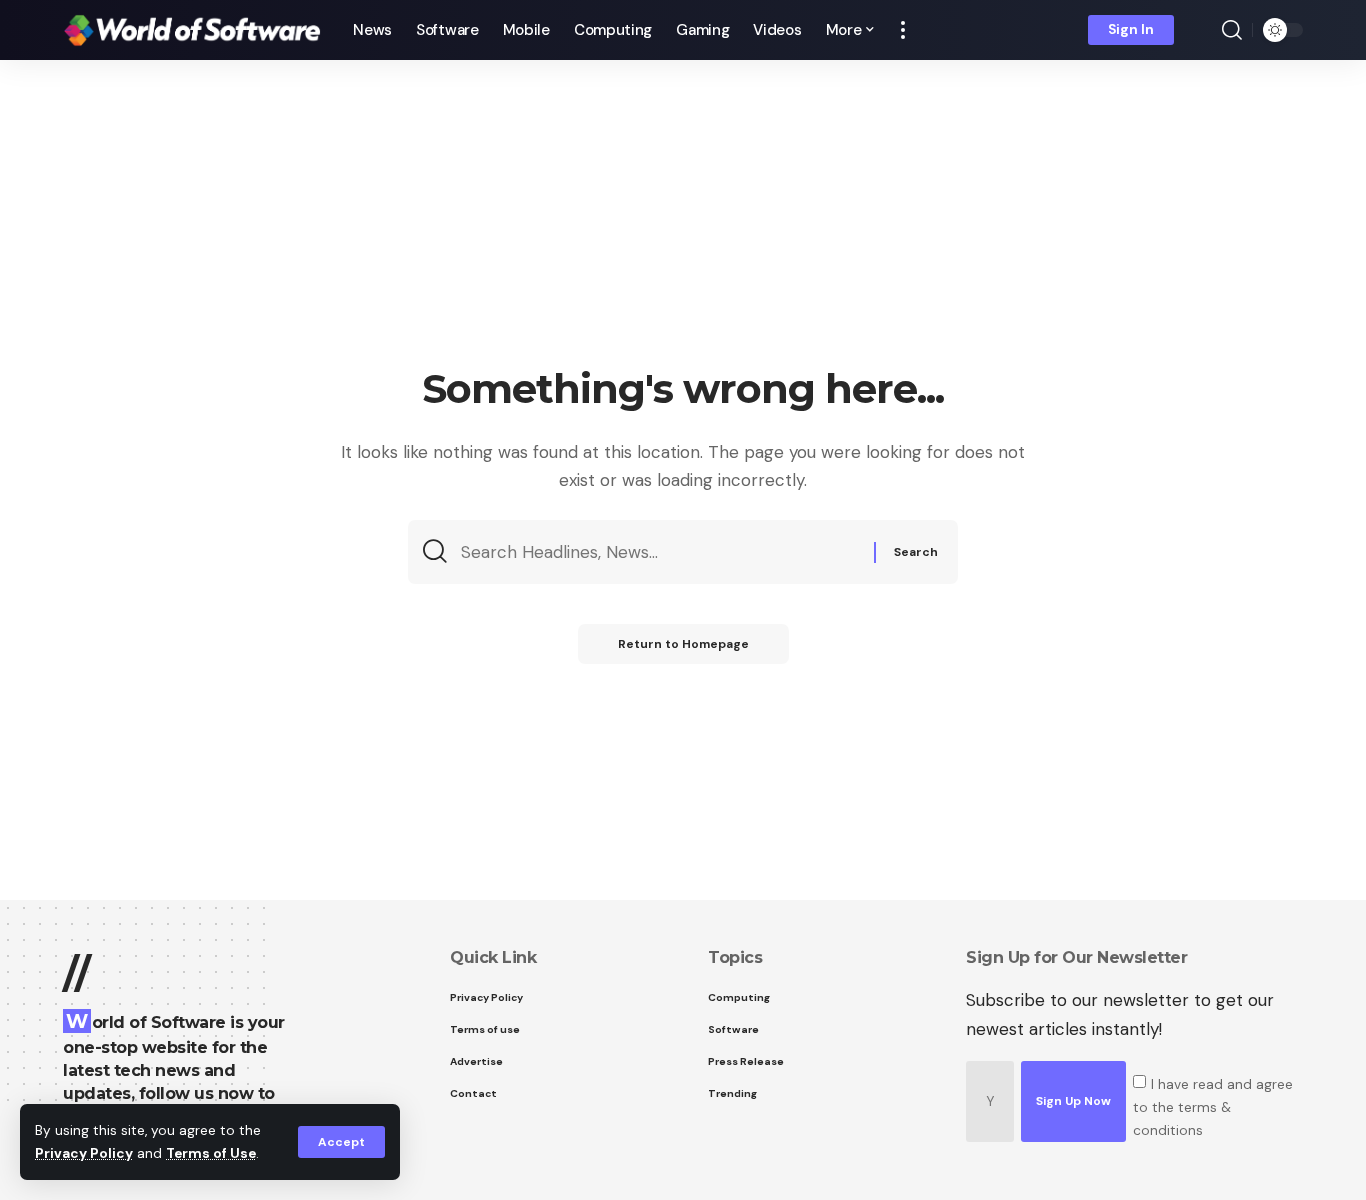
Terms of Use (211, 1153)
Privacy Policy (84, 1153)
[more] (903, 30)
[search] (1232, 30)
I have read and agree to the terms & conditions (1213, 1106)
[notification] (1203, 30)
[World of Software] (192, 30)
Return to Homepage (683, 644)
